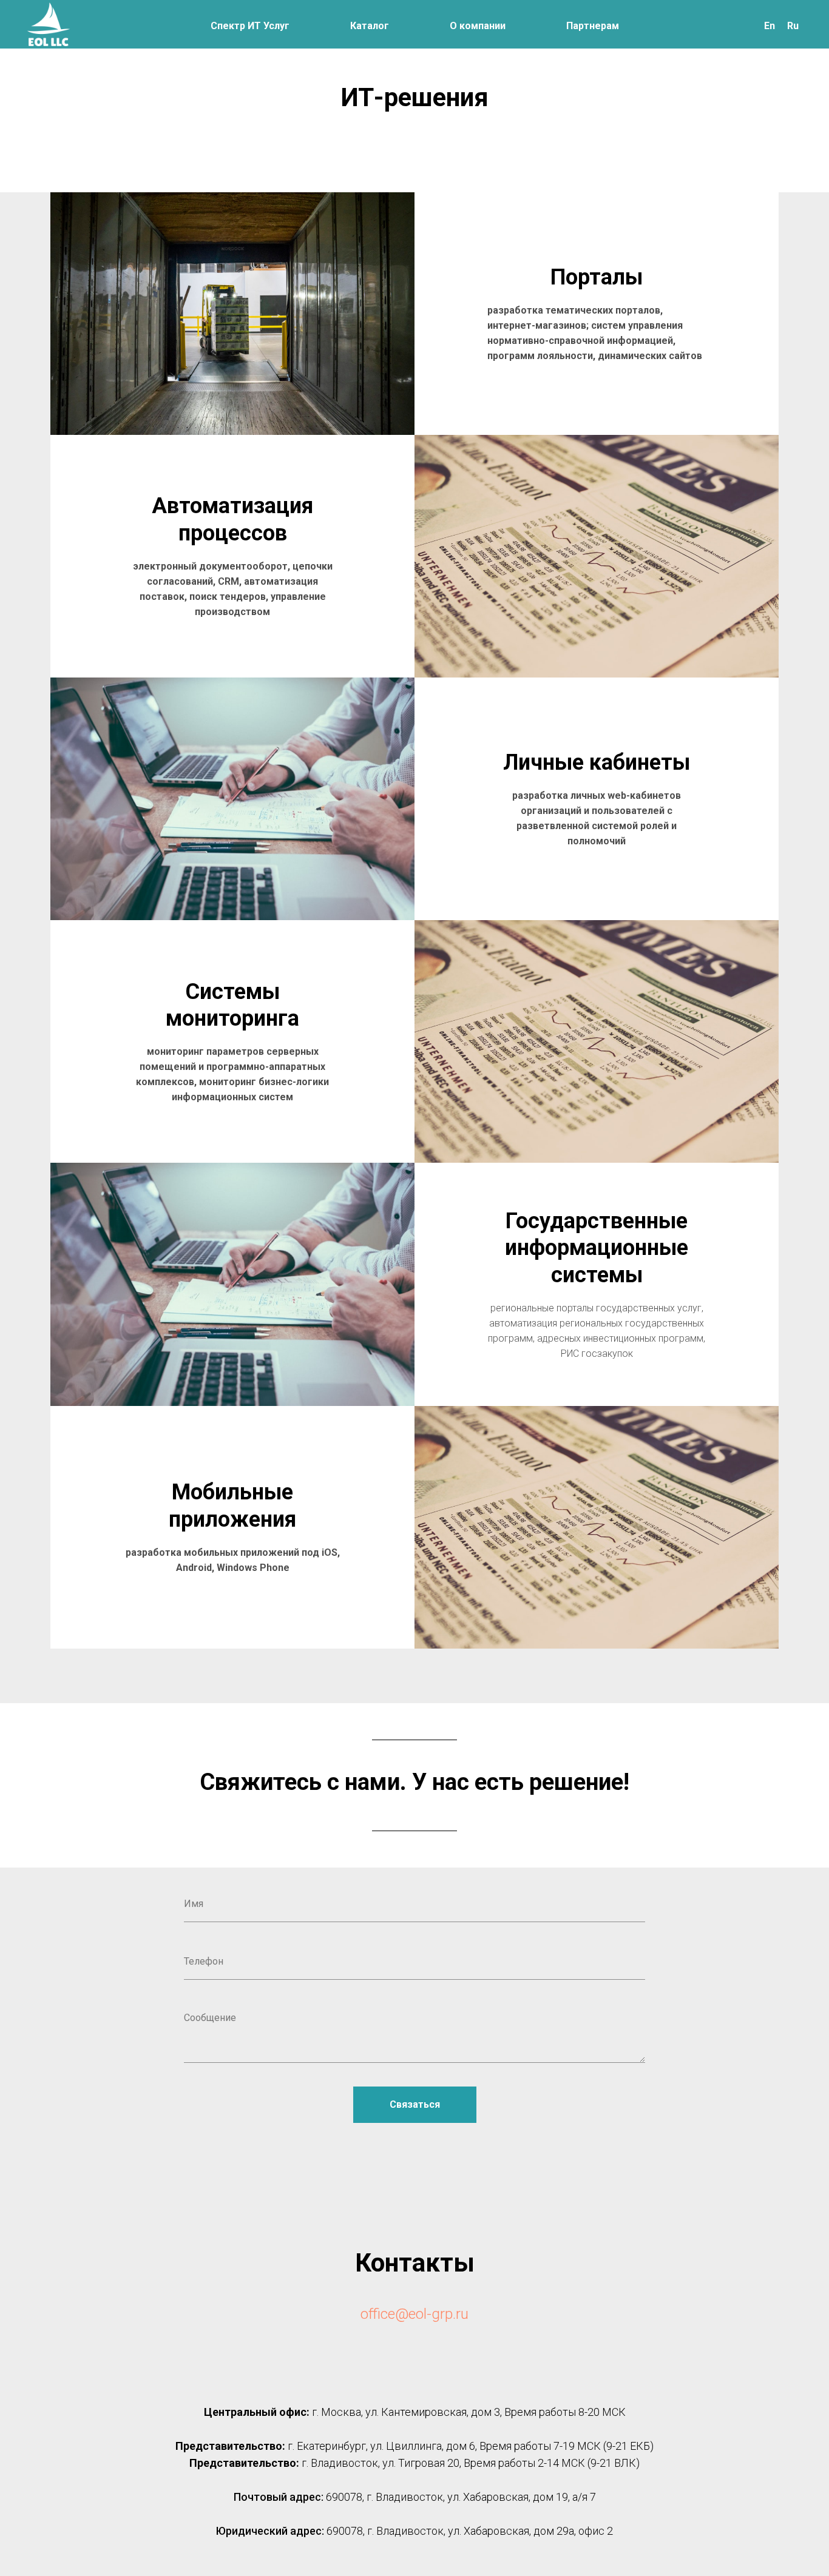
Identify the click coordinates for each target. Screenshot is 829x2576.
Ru (793, 26)
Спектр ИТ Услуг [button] (250, 26)
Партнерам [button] (593, 26)
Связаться (415, 2104)
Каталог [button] (370, 26)
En (770, 26)
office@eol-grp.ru (414, 2314)
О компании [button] (478, 26)
